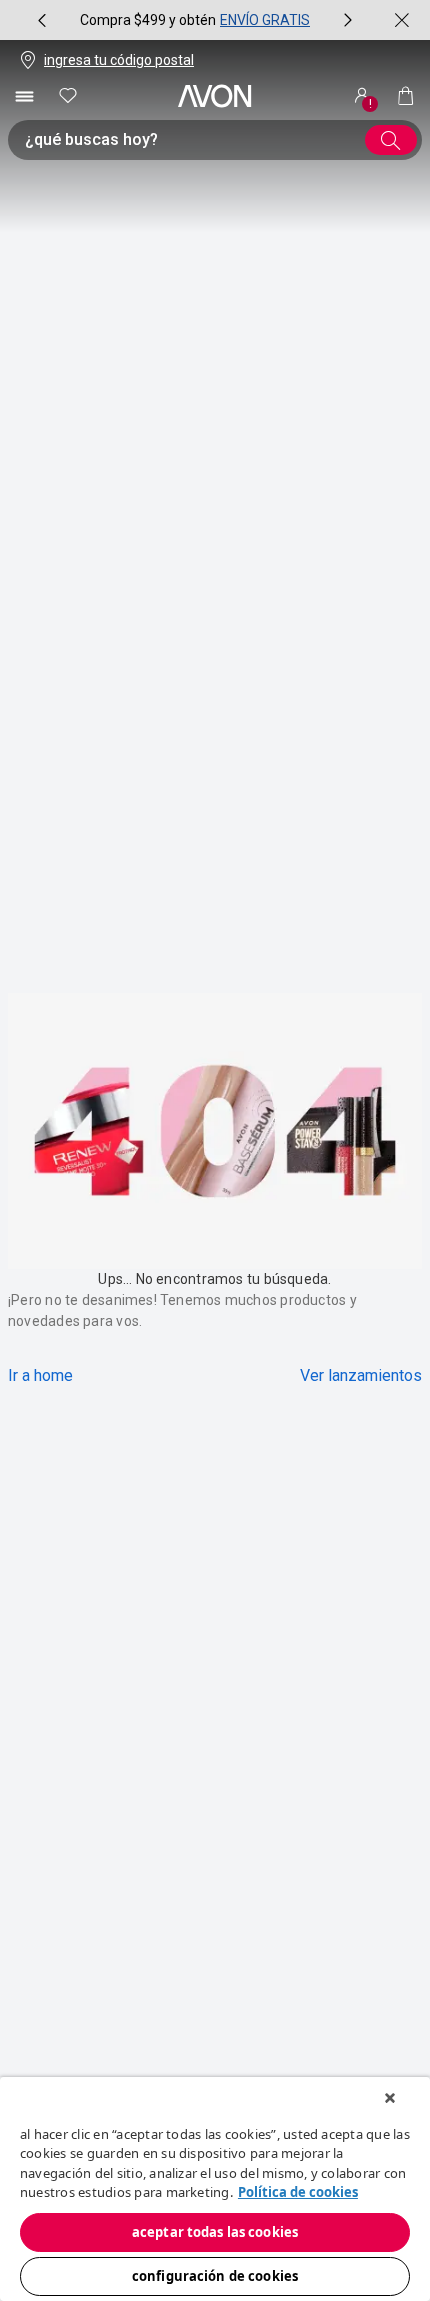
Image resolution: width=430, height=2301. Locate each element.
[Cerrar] (390, 2098)
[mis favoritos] (68, 96)
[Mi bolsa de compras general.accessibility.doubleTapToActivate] (406, 96)
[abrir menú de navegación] (24, 96)
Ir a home (40, 1375)
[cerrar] (402, 20)
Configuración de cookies (215, 2276)
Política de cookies (298, 2192)
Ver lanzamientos (361, 1375)
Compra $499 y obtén (148, 20)
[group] (195, 20)
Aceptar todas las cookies (215, 2232)
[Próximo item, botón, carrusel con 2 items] (348, 20)
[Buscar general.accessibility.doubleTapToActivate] (391, 140)
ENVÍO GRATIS (265, 20)
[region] (215, 2189)
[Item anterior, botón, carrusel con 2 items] (42, 20)
